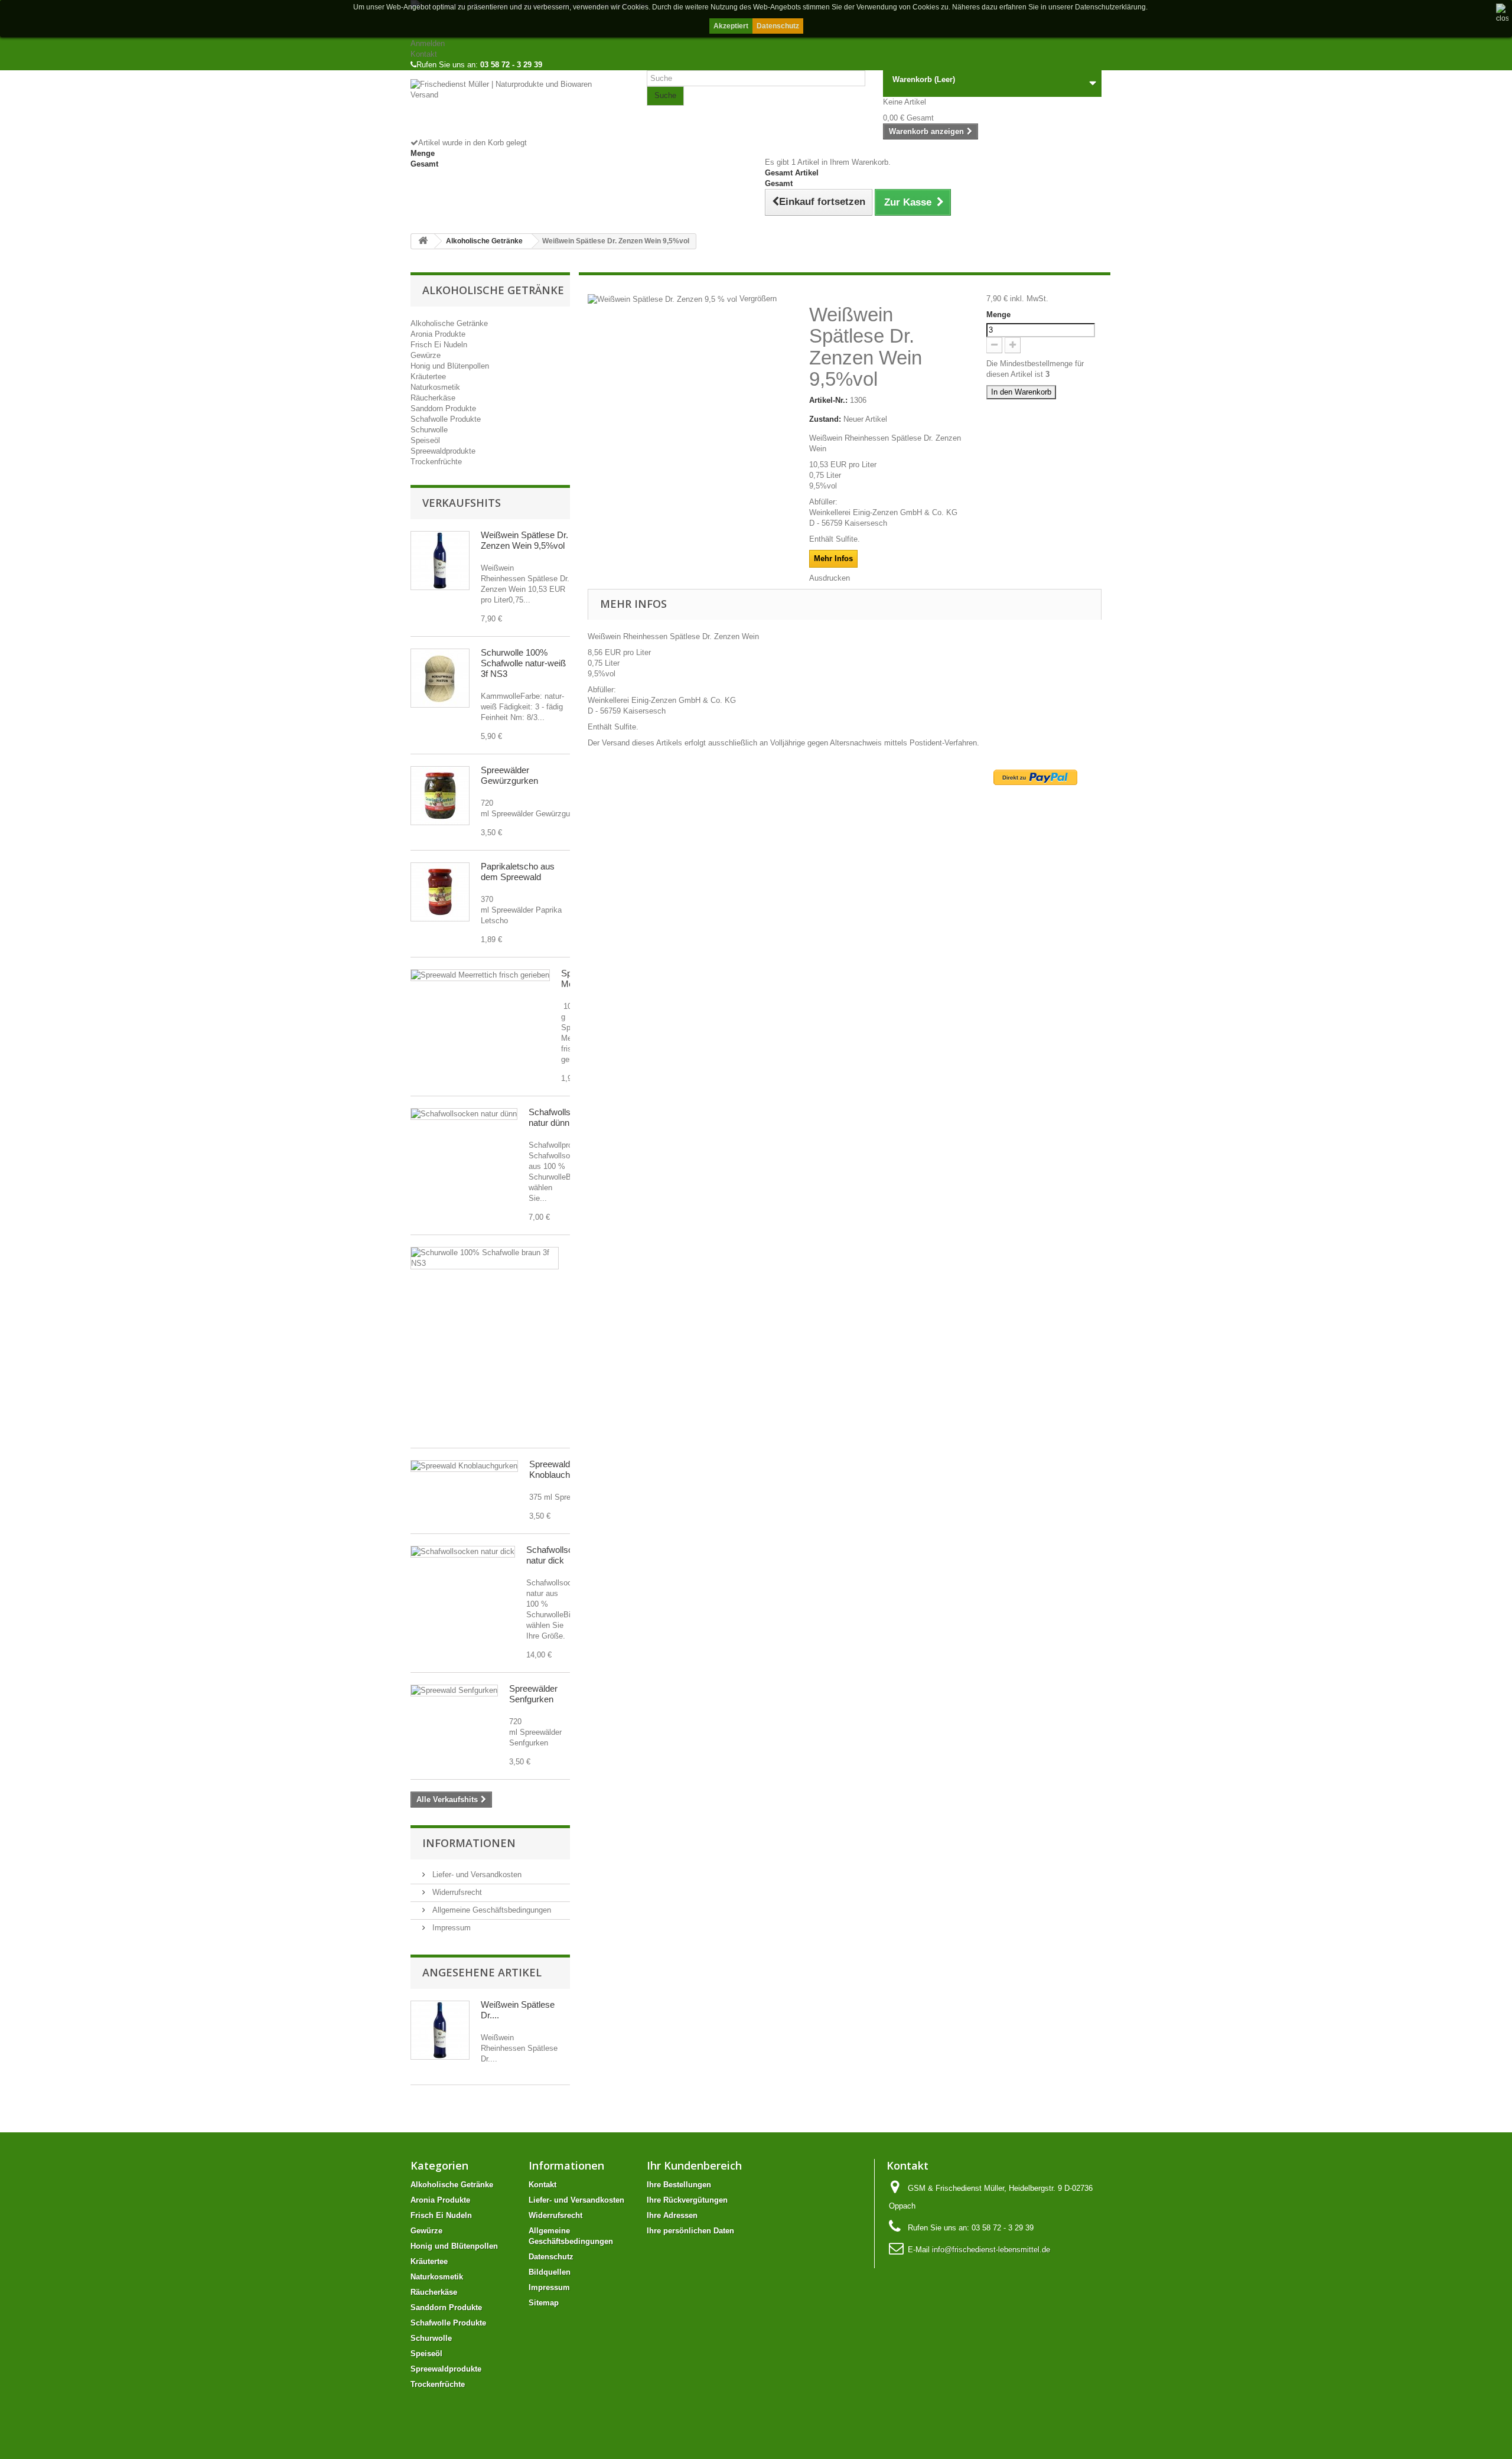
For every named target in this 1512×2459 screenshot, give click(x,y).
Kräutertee (428, 377)
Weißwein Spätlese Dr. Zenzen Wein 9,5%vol (524, 540)
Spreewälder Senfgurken (533, 1694)
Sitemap (544, 2303)
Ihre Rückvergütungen (687, 2200)
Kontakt (424, 54)
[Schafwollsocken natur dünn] (464, 1114)
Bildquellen (550, 2272)
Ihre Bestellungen (679, 2185)
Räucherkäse (433, 398)
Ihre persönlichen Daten (690, 2231)
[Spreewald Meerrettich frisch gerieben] (480, 975)
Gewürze (426, 355)
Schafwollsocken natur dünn (561, 1117)
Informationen (469, 1843)
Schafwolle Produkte (446, 419)
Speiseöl (425, 440)
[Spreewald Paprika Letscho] (440, 892)
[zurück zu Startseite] (423, 241)
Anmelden (428, 43)
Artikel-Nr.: (828, 400)
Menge (998, 315)
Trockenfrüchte (436, 462)
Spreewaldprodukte (443, 451)
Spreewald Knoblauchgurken (563, 1469)
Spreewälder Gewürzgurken (509, 775)
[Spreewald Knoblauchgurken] (464, 1466)
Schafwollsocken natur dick (559, 1555)
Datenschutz (778, 26)
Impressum (450, 1928)
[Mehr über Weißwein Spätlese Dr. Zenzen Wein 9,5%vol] (440, 2030)
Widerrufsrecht (456, 1892)
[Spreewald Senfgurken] (454, 1691)
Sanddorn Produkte (443, 408)
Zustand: (825, 419)
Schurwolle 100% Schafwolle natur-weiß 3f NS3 (523, 663)
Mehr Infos (833, 558)
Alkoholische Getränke (449, 323)
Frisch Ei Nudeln (439, 345)
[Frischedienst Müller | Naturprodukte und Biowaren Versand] (520, 108)
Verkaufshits (462, 503)
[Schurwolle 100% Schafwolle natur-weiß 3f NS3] (440, 678)
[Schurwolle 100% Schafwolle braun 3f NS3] (485, 1258)
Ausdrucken (830, 578)
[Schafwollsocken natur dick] (463, 1552)
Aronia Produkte (438, 334)
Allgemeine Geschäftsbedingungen (491, 1910)
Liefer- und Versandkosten (476, 1875)
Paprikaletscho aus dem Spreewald (518, 872)
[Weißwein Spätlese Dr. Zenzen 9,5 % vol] (440, 561)
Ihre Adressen (672, 2215)
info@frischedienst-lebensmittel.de (991, 2250)
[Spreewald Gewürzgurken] (440, 796)
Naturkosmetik (435, 387)
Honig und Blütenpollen (450, 366)
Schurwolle (429, 430)
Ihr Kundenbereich (694, 2165)
